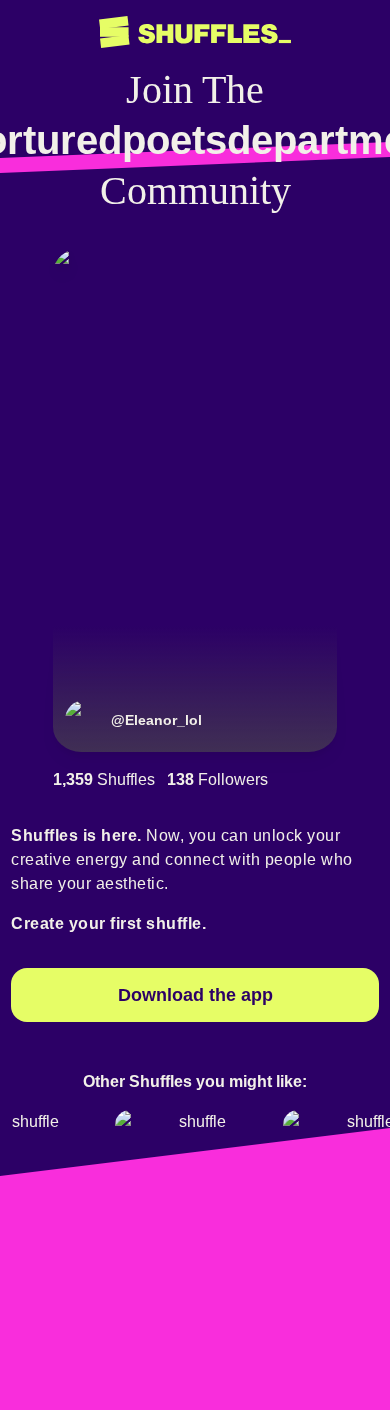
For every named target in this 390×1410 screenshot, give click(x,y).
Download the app (195, 995)
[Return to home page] (195, 32)
